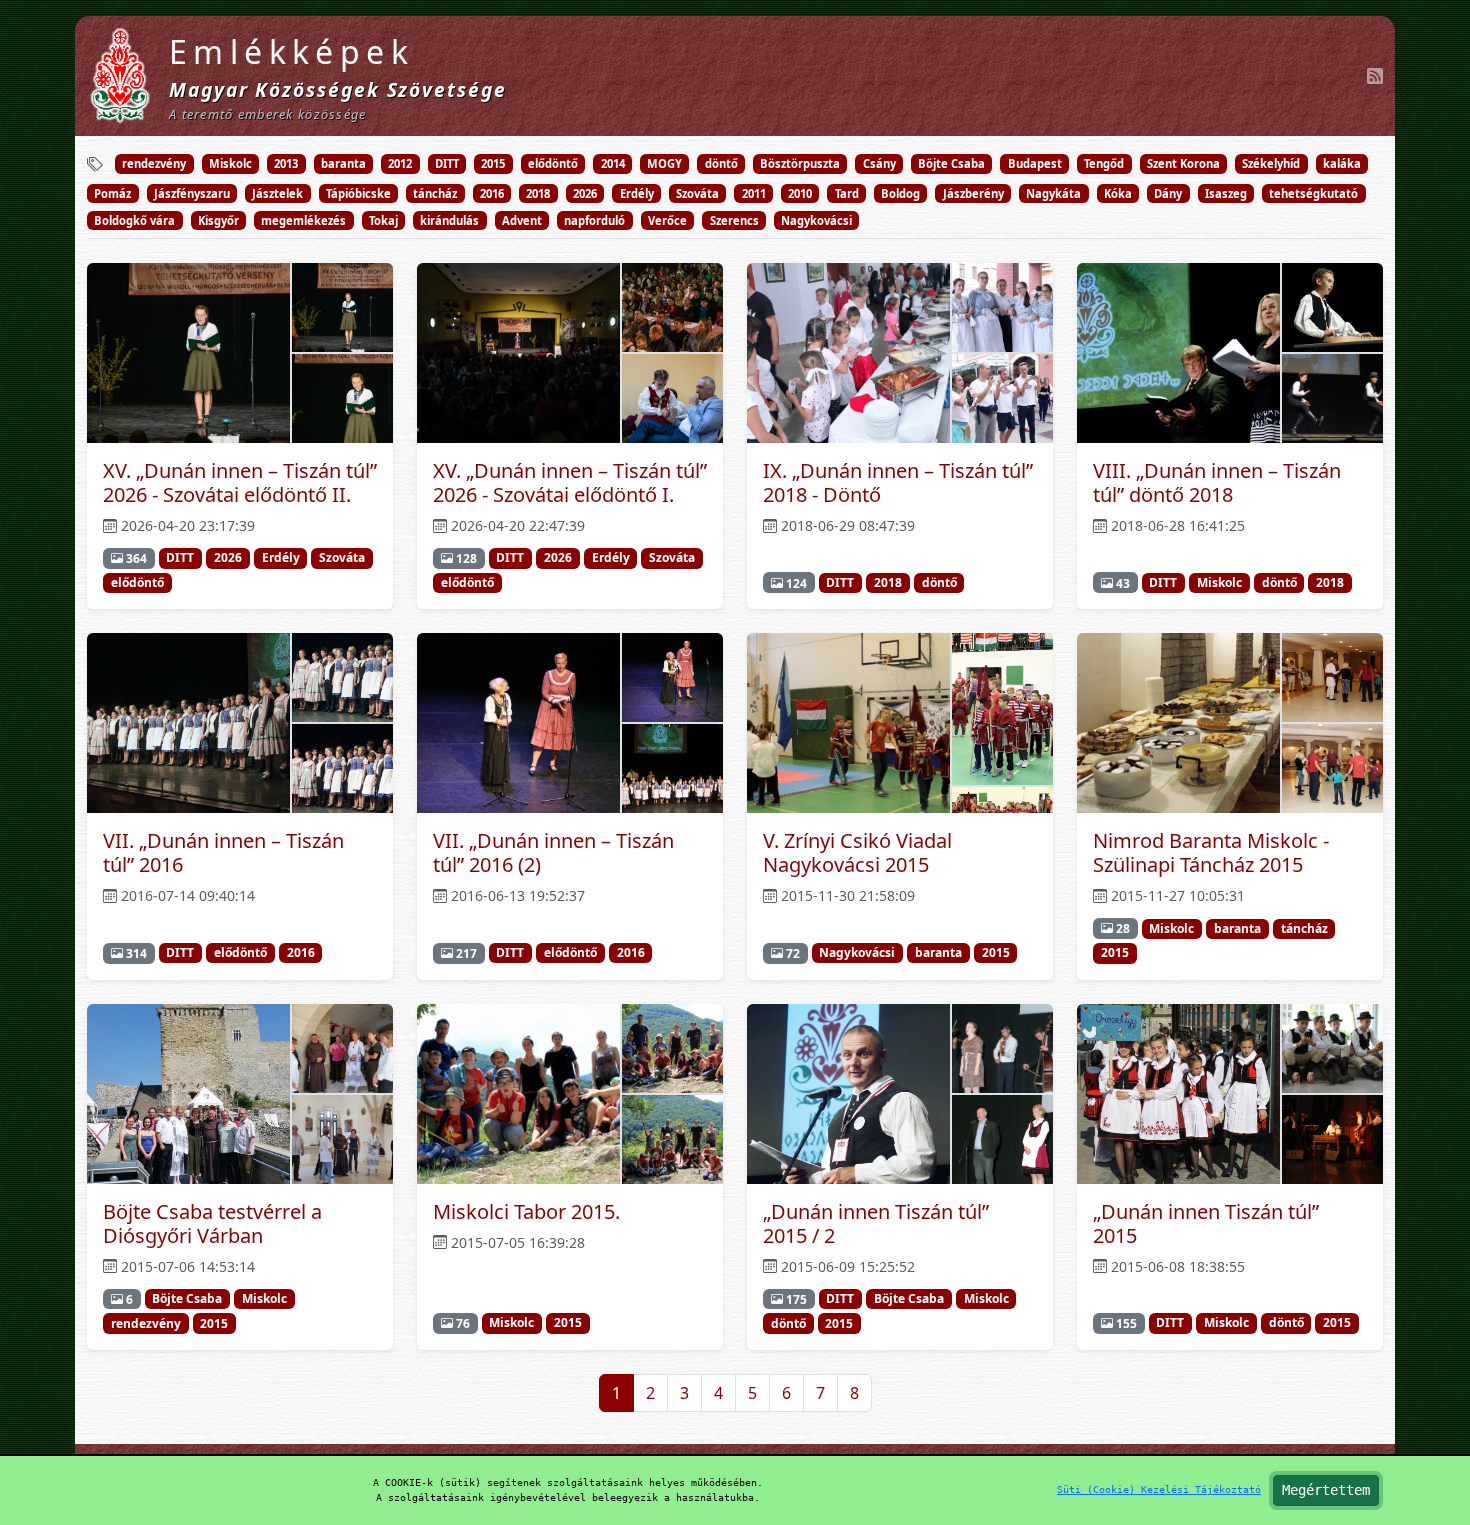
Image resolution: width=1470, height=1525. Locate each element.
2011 (754, 193)
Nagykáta (1053, 193)
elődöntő (553, 163)
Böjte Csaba (951, 163)
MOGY (664, 163)
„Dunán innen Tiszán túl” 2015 (1206, 1223)
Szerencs (734, 220)
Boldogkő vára (134, 220)
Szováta (697, 193)
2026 (585, 193)
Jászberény (973, 193)
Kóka (1118, 193)
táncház (435, 193)
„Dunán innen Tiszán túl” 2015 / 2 (876, 1223)
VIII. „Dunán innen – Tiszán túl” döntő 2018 (1217, 482)
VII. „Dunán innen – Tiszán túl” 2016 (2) (553, 852)
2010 (800, 193)
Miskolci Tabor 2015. (526, 1211)
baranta (343, 163)
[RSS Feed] (1375, 76)
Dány (1168, 193)
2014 (613, 163)
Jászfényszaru (192, 193)
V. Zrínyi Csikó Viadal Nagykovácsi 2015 (857, 852)
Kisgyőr (218, 220)
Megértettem (1326, 1490)
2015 (493, 163)
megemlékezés (303, 220)
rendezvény (154, 163)
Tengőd (1104, 163)
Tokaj (383, 220)
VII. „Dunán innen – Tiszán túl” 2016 (223, 852)
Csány (879, 163)
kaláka (1342, 163)
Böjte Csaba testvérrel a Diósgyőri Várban (212, 1223)
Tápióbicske (358, 193)
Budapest (1035, 163)
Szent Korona (1183, 163)
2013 (286, 163)
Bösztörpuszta (800, 163)
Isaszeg (1226, 193)
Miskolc (230, 163)
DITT (447, 163)
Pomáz (112, 193)
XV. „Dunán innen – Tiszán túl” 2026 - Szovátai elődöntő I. (570, 482)
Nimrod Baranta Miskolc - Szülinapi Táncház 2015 (1211, 852)
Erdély (637, 193)
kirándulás (449, 220)
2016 (492, 193)
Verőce (667, 220)
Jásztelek (277, 193)
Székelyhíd (1271, 163)
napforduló (594, 220)
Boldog (900, 193)
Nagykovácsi (816, 220)
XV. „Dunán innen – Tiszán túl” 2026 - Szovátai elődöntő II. (240, 482)
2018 (538, 193)
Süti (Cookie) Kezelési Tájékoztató (1159, 1489)
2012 (400, 163)
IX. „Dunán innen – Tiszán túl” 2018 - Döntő (898, 482)
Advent (522, 220)
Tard (847, 193)
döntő (721, 163)
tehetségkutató (1313, 193)
